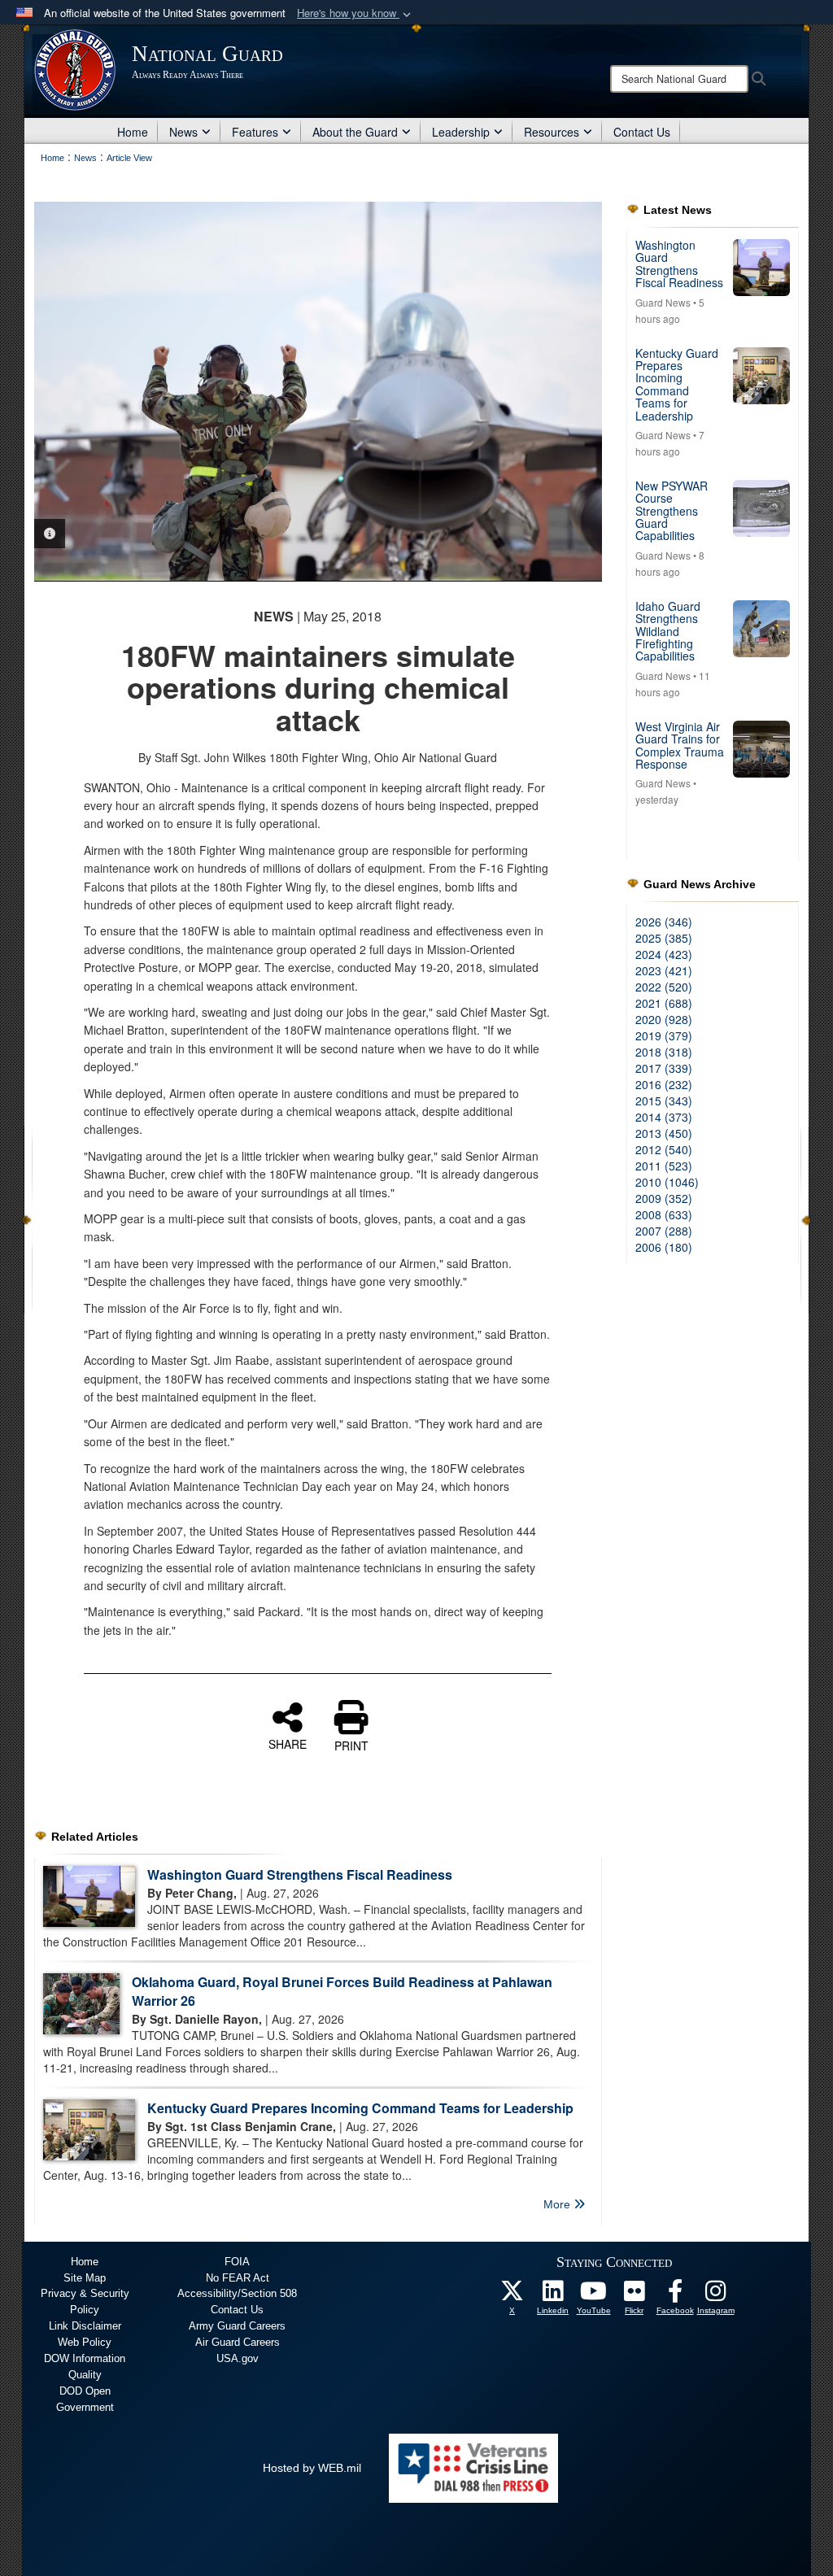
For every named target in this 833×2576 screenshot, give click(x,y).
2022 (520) (664, 987)
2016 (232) (664, 1084)
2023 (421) (664, 970)
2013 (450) (664, 1133)
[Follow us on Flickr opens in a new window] (635, 2295)
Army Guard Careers (237, 2326)
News (183, 132)
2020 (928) (664, 1019)
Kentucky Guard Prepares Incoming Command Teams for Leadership (360, 2108)
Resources (552, 132)
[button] (355, 13)
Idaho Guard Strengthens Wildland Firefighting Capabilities (668, 631)
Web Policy (85, 2342)
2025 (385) (664, 938)
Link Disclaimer (85, 2326)
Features (255, 132)
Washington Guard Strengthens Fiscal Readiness (300, 1874)
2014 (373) (664, 1117)
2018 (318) (664, 1052)
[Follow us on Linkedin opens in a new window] (553, 2295)
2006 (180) (664, 1247)
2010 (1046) (667, 1182)
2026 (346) (664, 922)
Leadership (461, 132)
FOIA (237, 2262)
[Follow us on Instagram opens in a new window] (716, 2295)
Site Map (85, 2278)
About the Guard (355, 132)
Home (133, 132)
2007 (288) (664, 1231)
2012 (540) (664, 1149)
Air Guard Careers (238, 2342)
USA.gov (238, 2358)
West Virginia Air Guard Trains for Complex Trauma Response (680, 745)
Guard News (663, 302)
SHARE (288, 1743)
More (558, 2204)
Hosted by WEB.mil (312, 2468)
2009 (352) (664, 1198)
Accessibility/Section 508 (237, 2293)
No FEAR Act (238, 2278)
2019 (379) (664, 1035)
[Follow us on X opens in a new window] (512, 2295)
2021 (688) (664, 1003)
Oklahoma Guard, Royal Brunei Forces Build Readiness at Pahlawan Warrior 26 (342, 1991)
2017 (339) (664, 1068)
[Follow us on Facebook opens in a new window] (675, 2295)
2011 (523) (664, 1166)
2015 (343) (664, 1101)
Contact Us (642, 132)
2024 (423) (664, 954)
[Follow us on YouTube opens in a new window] (594, 2295)
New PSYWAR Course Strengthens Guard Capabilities (672, 511)
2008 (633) (664, 1214)
